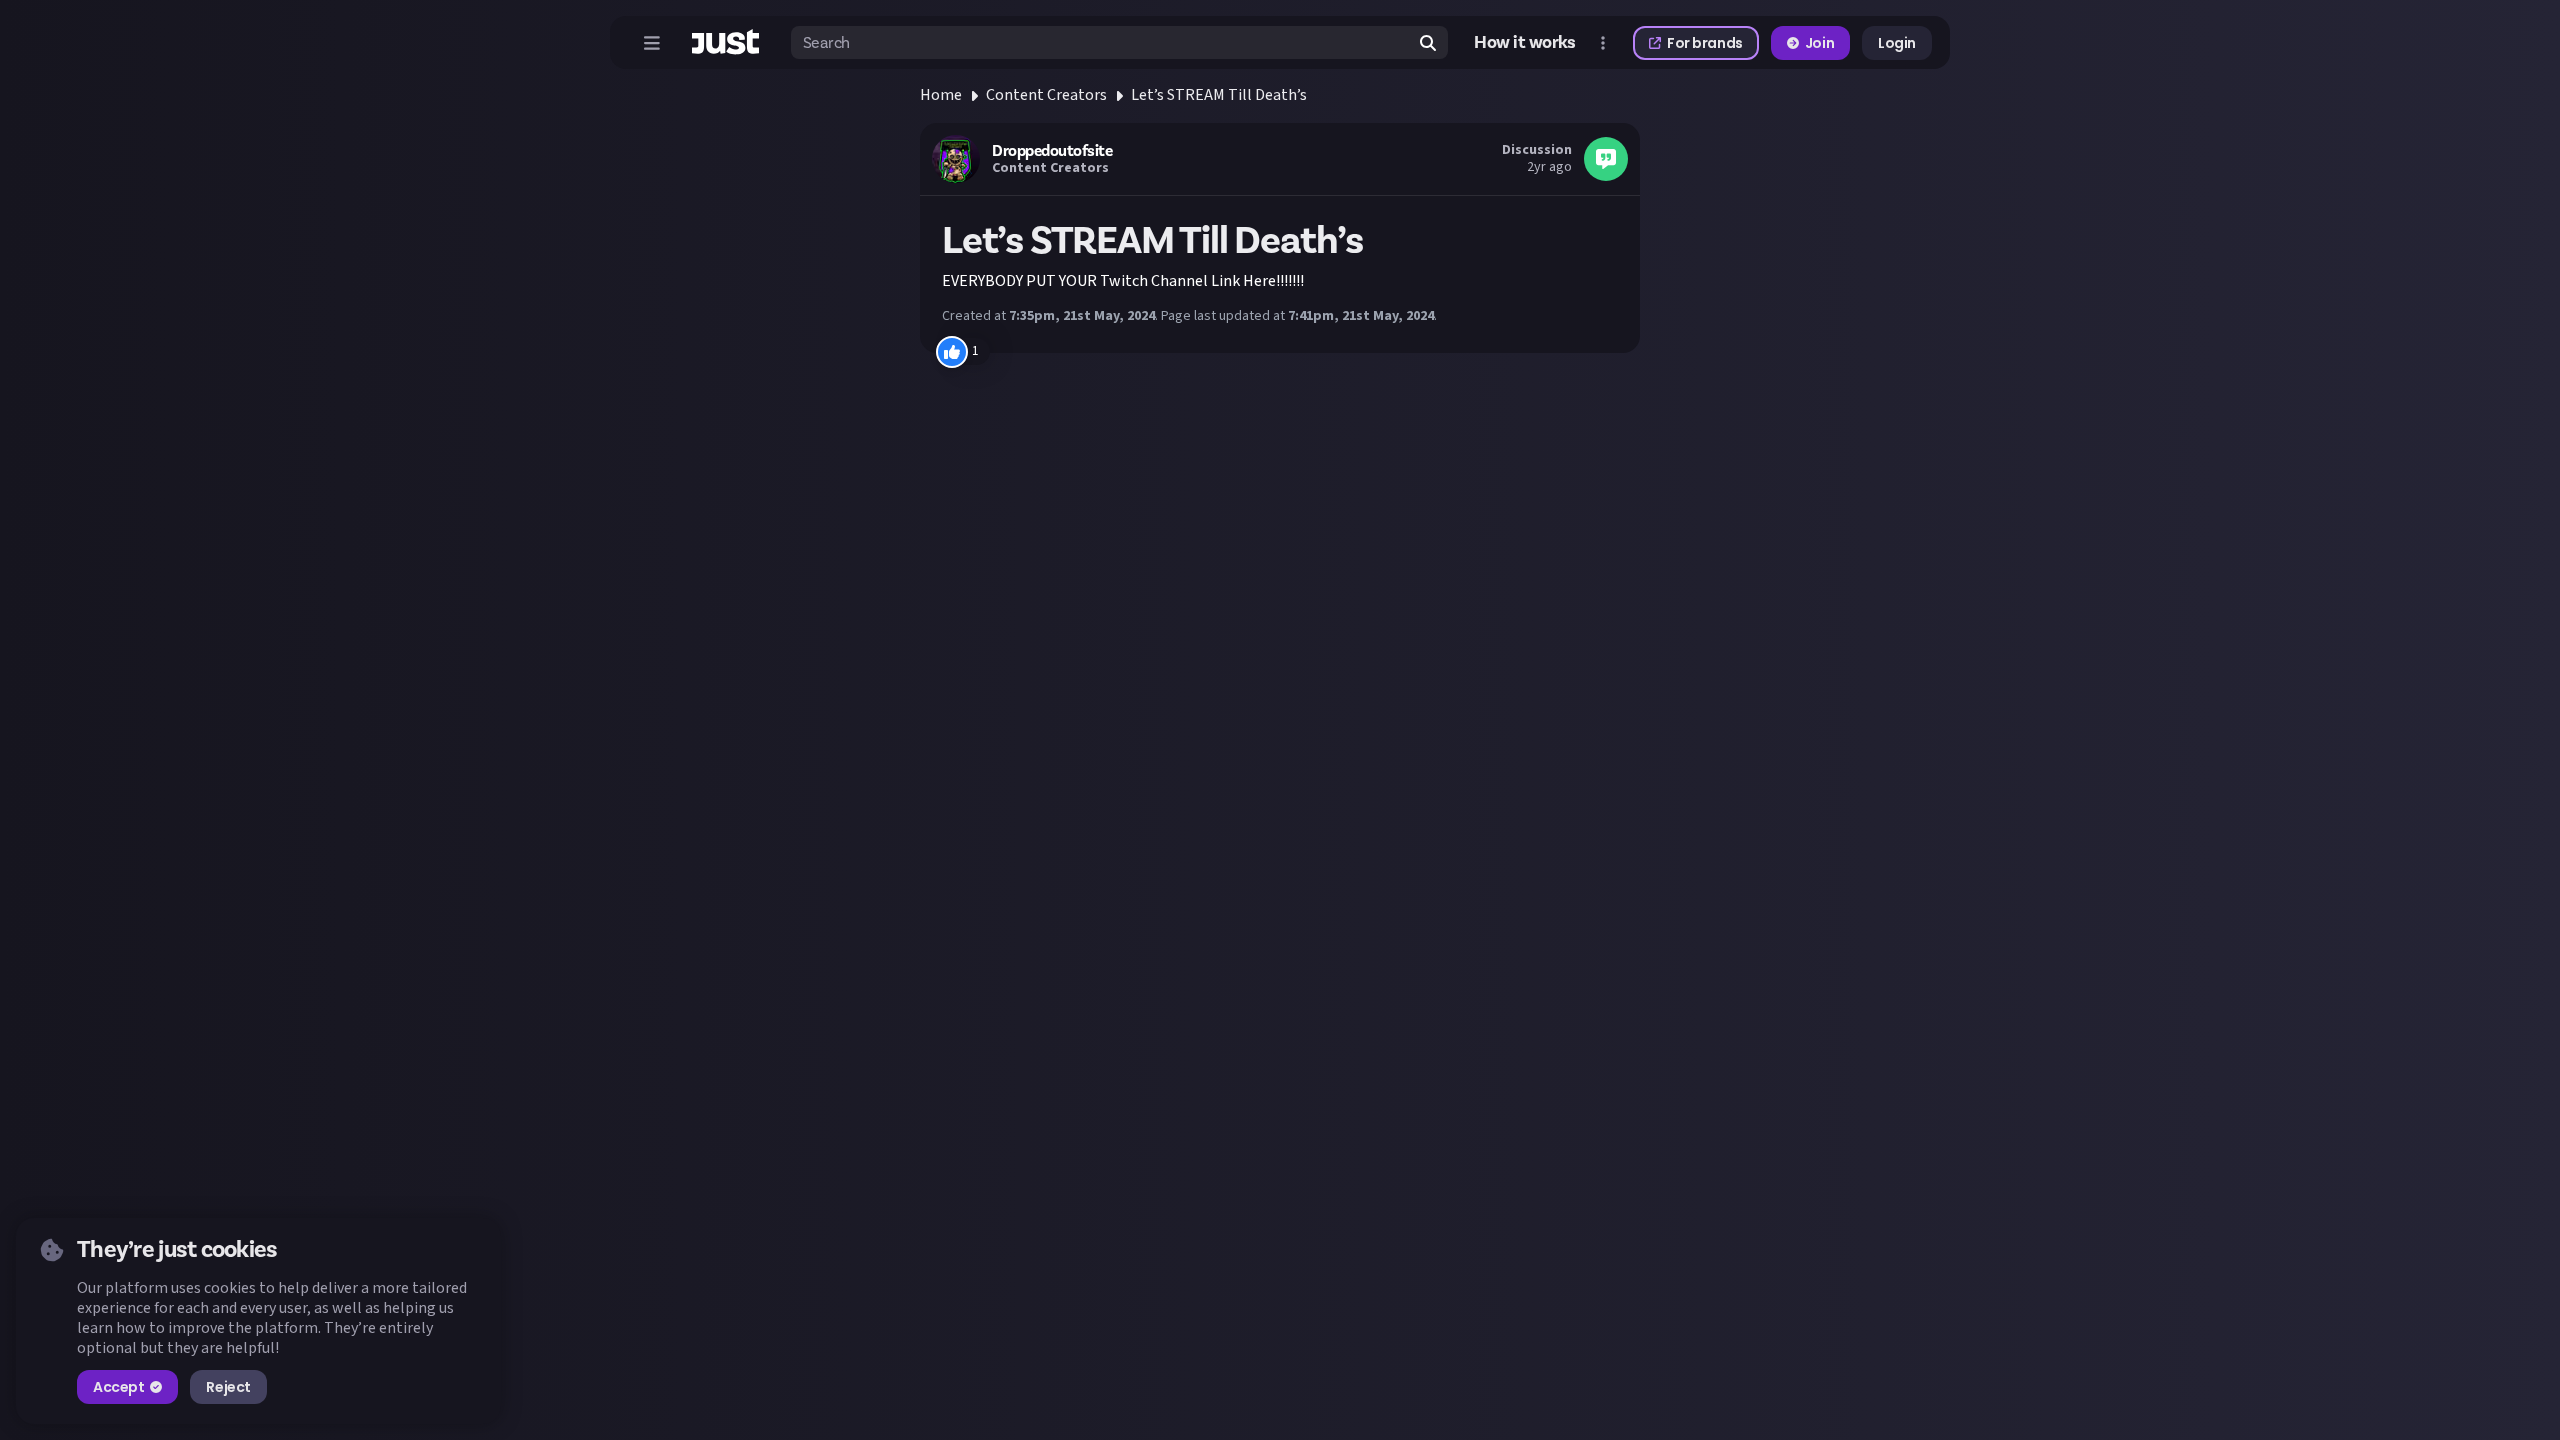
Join (1819, 43)
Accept (118, 1387)
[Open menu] (652, 43)
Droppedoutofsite (1052, 151)
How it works (1525, 43)
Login (1897, 43)
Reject (228, 1387)
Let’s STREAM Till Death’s (1219, 95)
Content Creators (1046, 95)
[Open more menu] (1603, 43)
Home (941, 95)
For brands (1705, 43)
